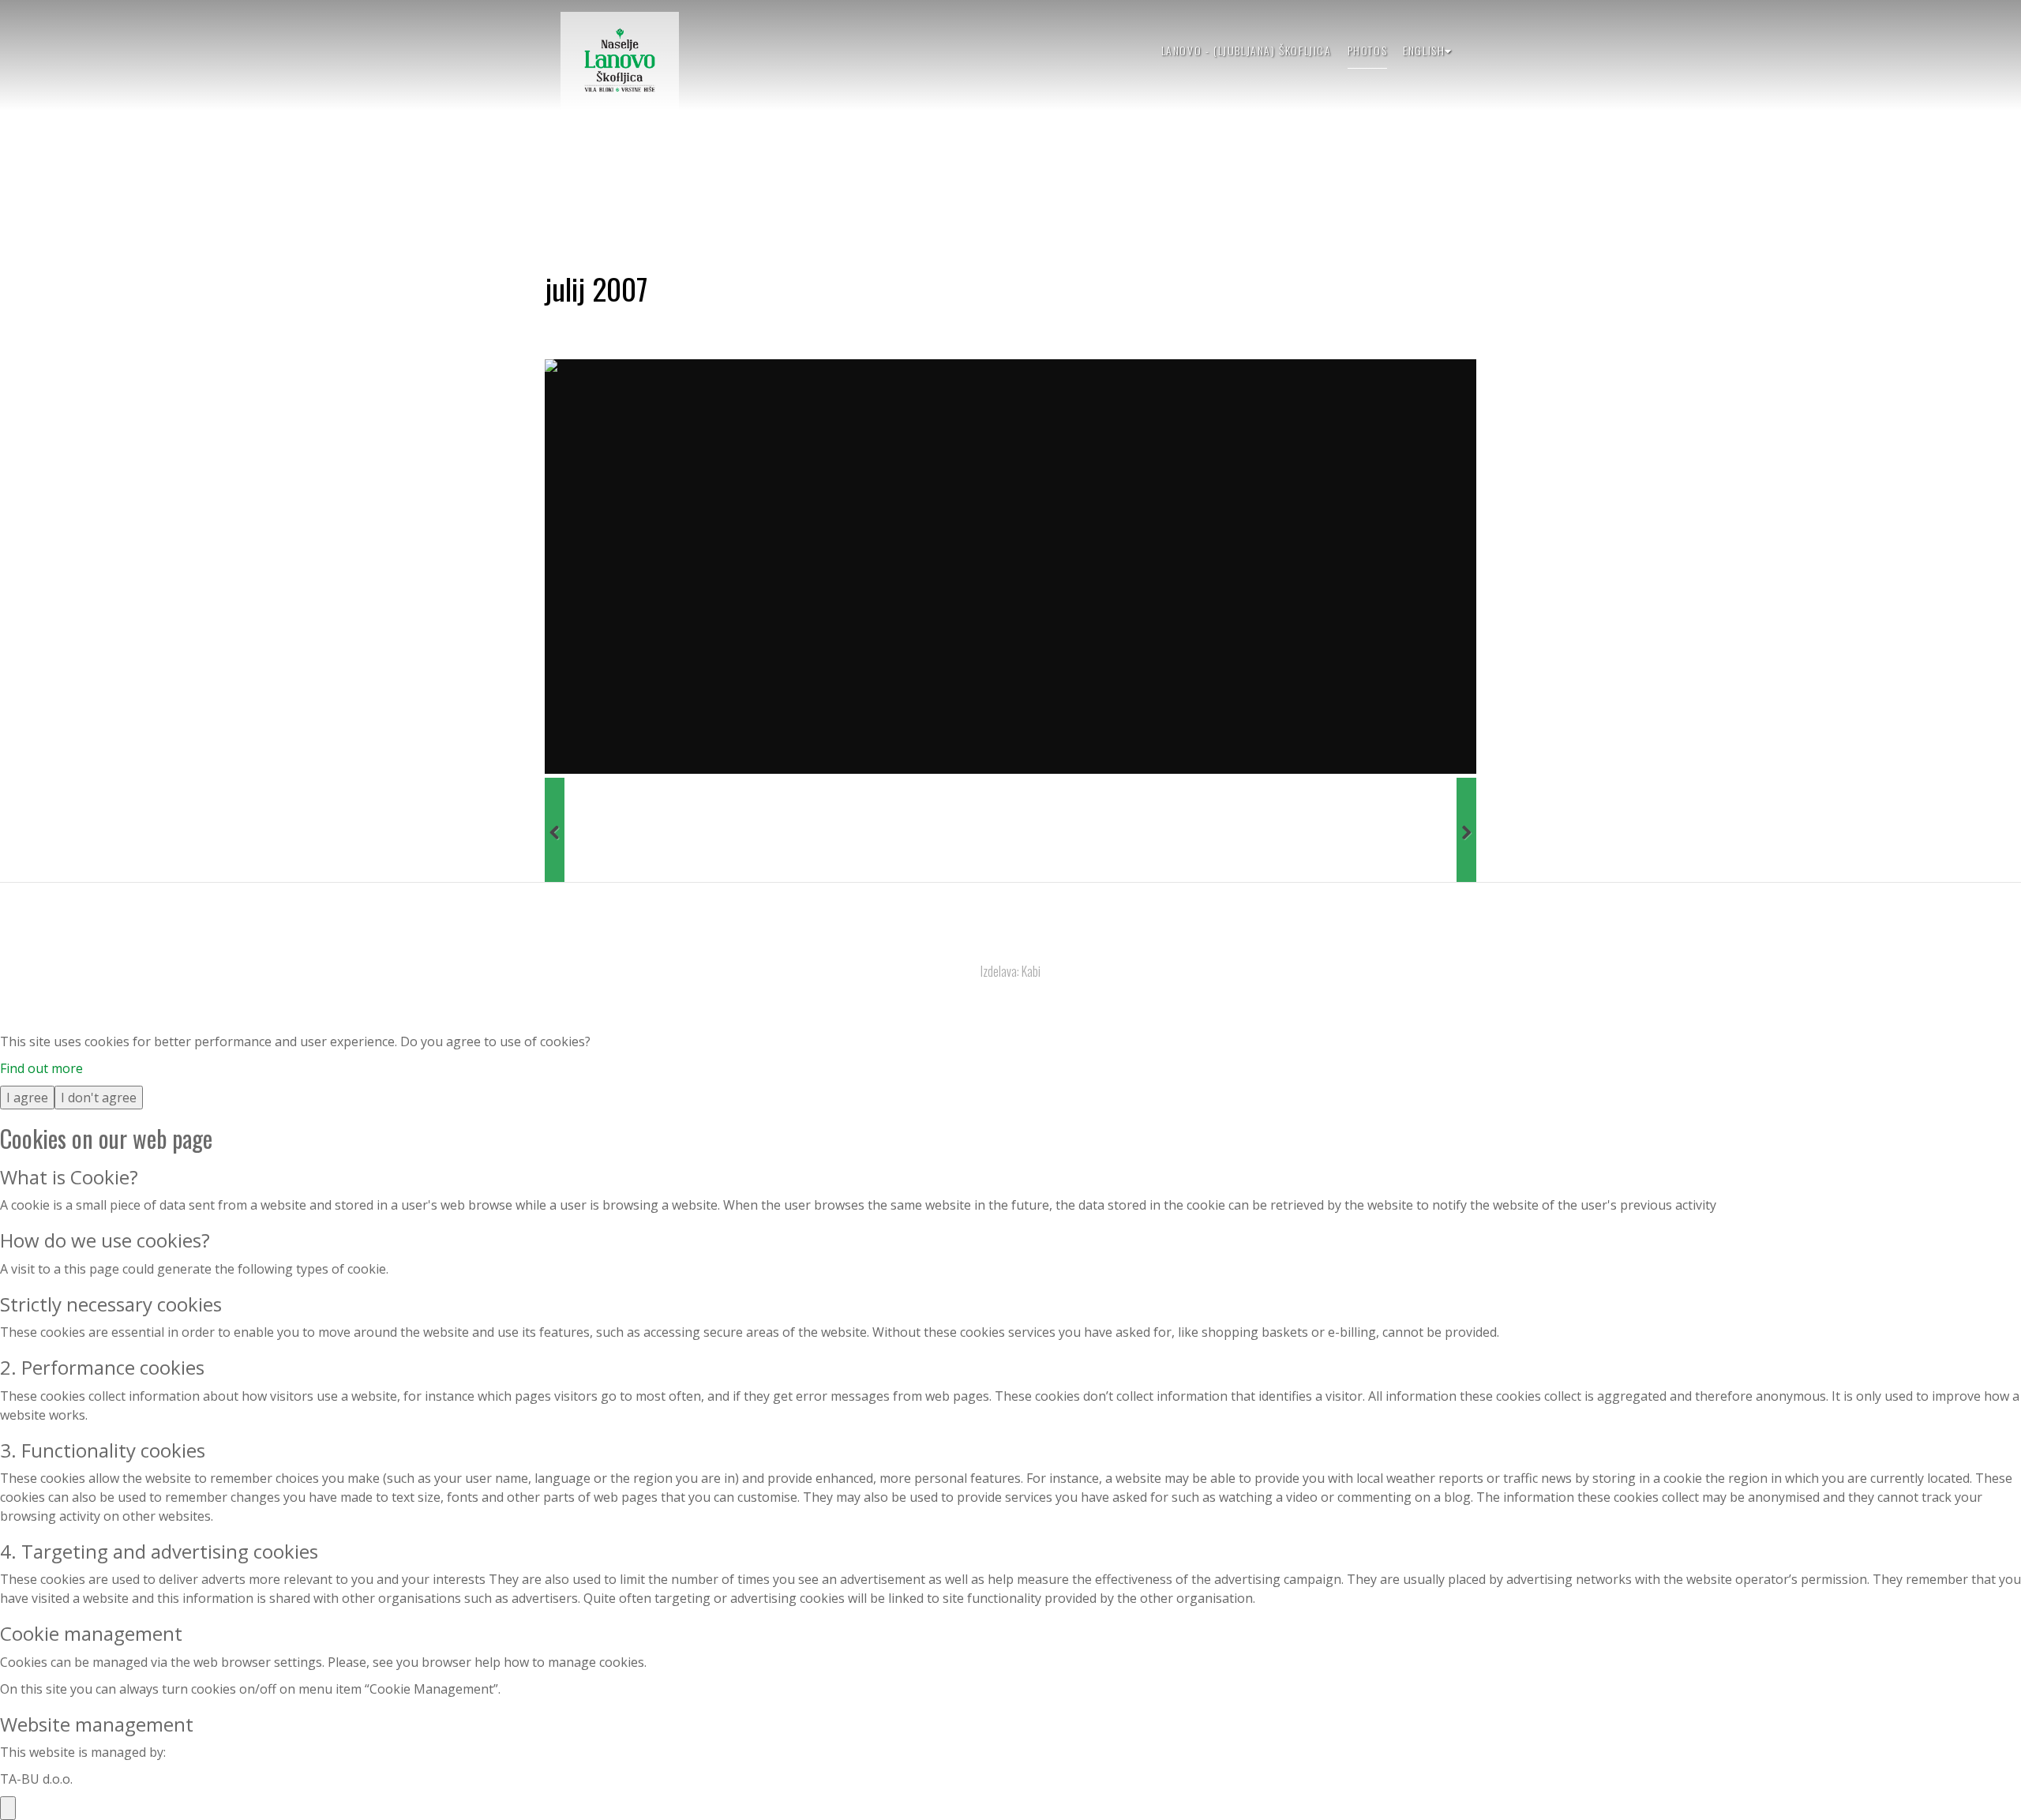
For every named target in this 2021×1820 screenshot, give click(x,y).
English (1424, 50)
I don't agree (99, 1098)
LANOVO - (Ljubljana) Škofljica (1247, 50)
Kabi (1031, 971)
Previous (555, 830)
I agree (27, 1098)
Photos (1368, 50)
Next (1466, 830)
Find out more (41, 1068)
